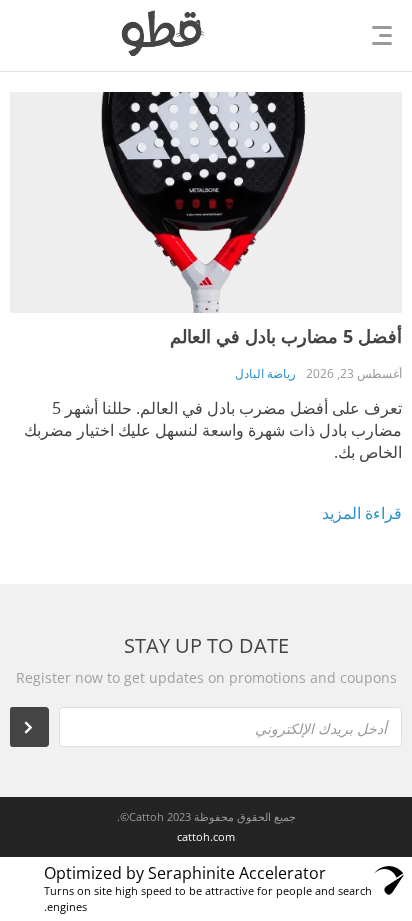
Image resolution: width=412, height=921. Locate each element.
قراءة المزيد (362, 513)
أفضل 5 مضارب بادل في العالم (286, 336)
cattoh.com (206, 836)
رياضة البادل (265, 373)
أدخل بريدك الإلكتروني (321, 728)
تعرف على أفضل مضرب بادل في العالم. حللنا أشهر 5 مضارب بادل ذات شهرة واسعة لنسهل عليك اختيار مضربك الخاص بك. (213, 430)
